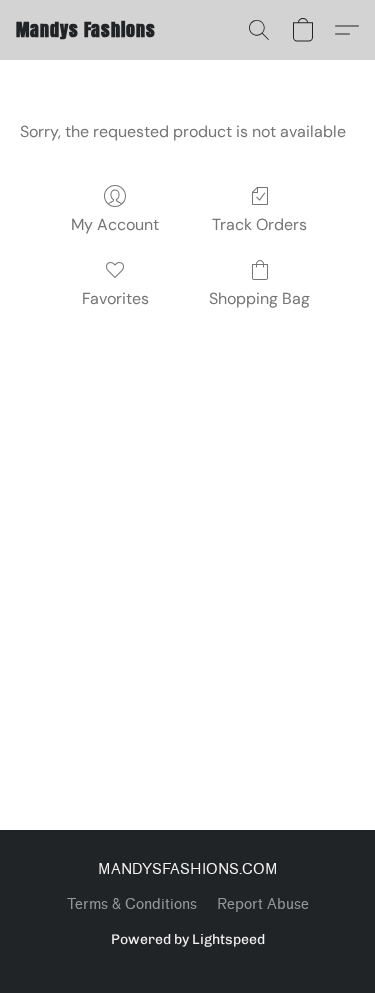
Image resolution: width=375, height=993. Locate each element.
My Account (115, 224)
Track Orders (259, 224)
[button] (86, 30)
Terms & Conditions (132, 904)
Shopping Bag (259, 298)
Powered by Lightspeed (188, 939)
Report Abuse (263, 904)
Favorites (115, 298)
